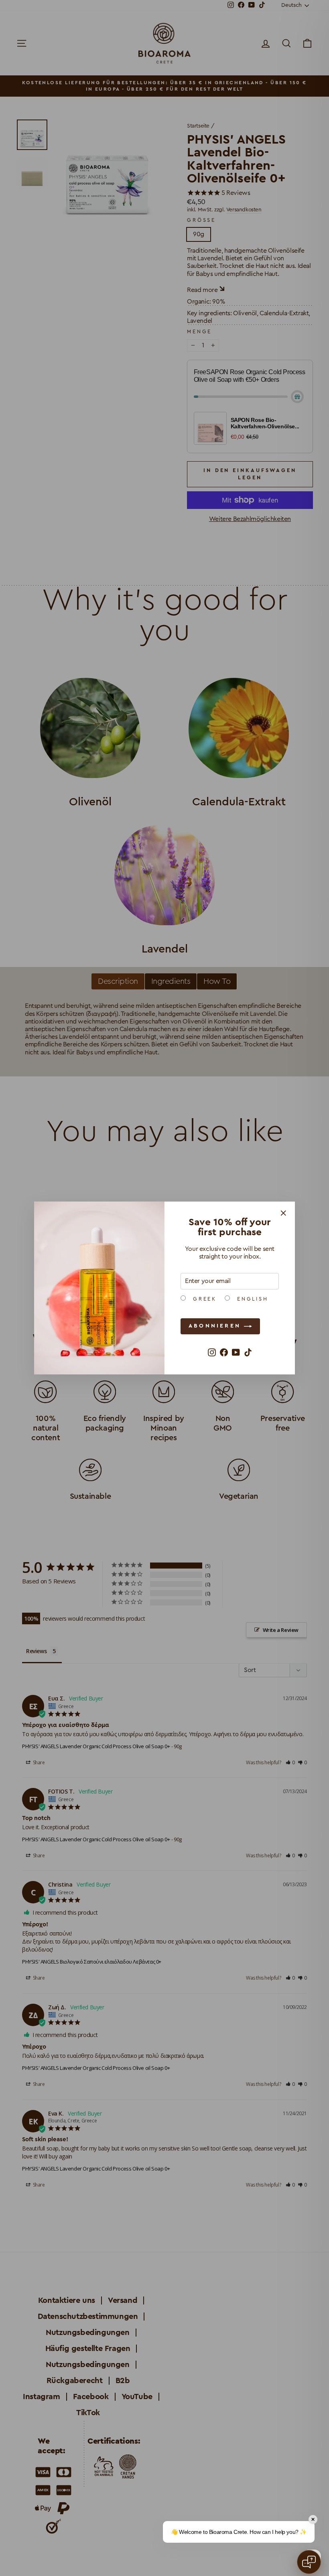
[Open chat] (309, 2562)
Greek (203, 1299)
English (251, 1299)
